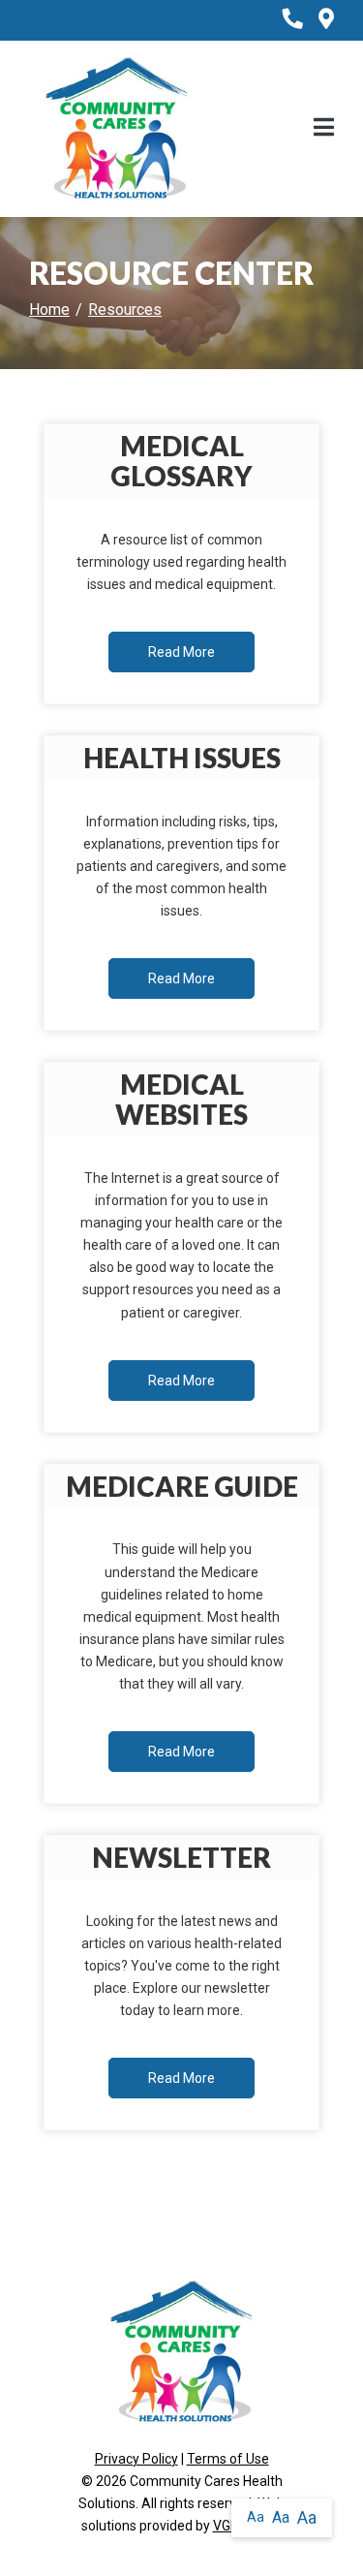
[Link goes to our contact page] (326, 20)
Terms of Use (228, 2459)
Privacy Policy (136, 2459)
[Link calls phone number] (293, 20)
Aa (256, 2517)
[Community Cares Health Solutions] (117, 128)
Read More (181, 652)
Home (49, 310)
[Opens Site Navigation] (324, 129)
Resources (125, 310)
